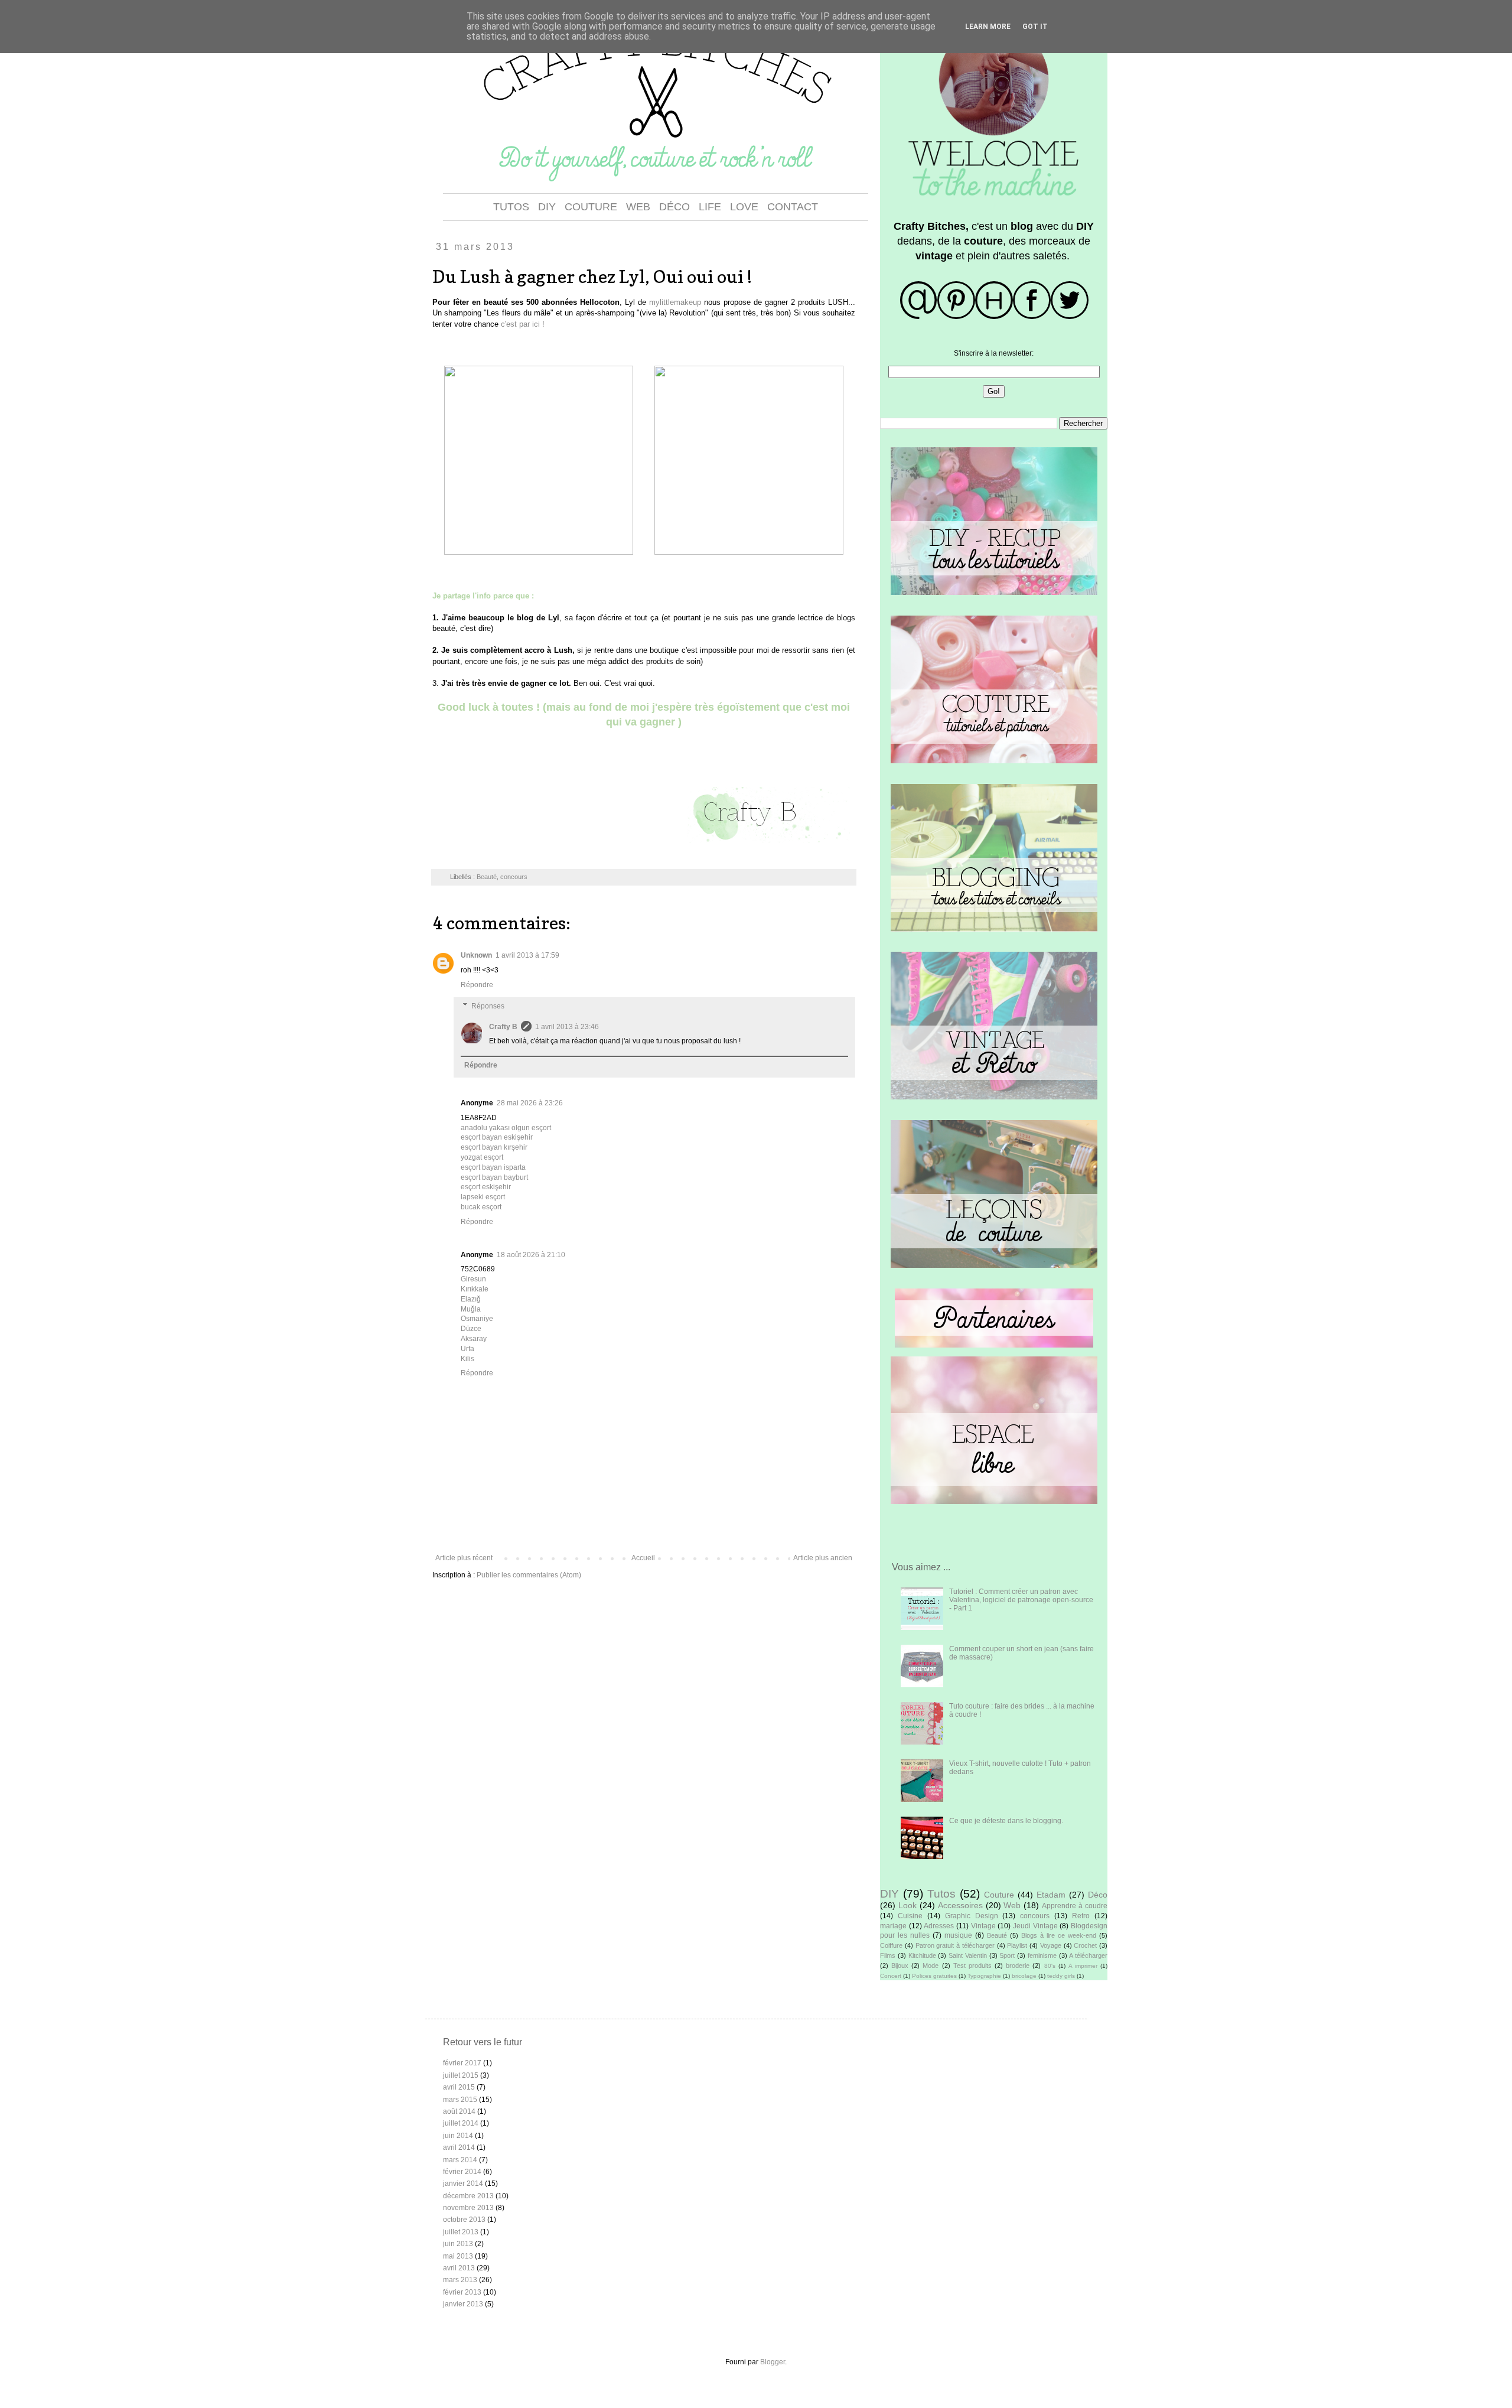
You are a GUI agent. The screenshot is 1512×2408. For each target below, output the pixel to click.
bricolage (1024, 1976)
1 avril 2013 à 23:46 (567, 1027)
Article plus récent (464, 1558)
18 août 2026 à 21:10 (531, 1255)
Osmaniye (477, 1319)
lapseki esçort (483, 1197)
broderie (1018, 1966)
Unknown (476, 955)
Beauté (487, 877)
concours (514, 877)
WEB (638, 207)
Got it (1035, 27)
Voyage (1051, 1945)
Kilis (467, 1359)
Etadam (1051, 1895)
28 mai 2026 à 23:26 (530, 1103)
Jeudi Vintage (1035, 1926)
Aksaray (474, 1339)
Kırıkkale (475, 1289)
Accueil (643, 1558)
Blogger (773, 2362)
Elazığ (471, 1299)
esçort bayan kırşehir (494, 1147)
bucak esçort (481, 1207)
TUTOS (511, 207)
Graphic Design (972, 1916)
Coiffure (891, 1945)
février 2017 (462, 2063)
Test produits (972, 1966)
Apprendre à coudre (1075, 1906)
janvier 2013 (463, 2304)
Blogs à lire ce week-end (1059, 1935)
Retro (1081, 1916)
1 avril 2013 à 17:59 (527, 955)
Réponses (488, 1006)
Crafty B (503, 1027)
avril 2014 (459, 2147)
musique (958, 1935)
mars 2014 (460, 2160)
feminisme (1042, 1955)
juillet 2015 (461, 2075)
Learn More (988, 27)
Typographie (984, 1976)
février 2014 (462, 2172)
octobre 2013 (464, 2220)
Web (1012, 1905)
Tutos (941, 1894)
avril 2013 (459, 2268)
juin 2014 (458, 2136)
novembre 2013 (468, 2208)
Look (907, 1905)
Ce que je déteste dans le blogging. (1006, 1821)
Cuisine (910, 1916)
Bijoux (900, 1966)
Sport (1007, 1955)
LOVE (744, 207)
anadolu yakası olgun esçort (506, 1128)
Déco (1098, 1895)
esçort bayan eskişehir (497, 1137)
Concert (891, 1976)
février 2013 (462, 2292)
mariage (893, 1926)
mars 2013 (460, 2280)
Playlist (1017, 1945)
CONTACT (793, 207)
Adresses (939, 1926)
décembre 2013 (468, 2196)
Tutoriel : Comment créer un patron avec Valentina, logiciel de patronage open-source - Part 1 (1021, 1600)
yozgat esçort (482, 1157)
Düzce (471, 1329)
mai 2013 (458, 2256)
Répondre (477, 985)
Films (888, 1955)
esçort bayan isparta (493, 1167)
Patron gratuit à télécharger (955, 1945)
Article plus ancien (823, 1558)
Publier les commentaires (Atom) (529, 1575)
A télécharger (1088, 1955)
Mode (931, 1966)
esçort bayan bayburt (494, 1177)
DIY (547, 207)
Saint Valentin (968, 1955)
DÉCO (674, 207)
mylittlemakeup (674, 302)
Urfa (467, 1349)
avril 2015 (459, 2087)
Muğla (471, 1309)
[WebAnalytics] (467, 2335)
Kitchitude (922, 1955)
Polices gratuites (934, 1976)
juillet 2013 (461, 2232)
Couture (999, 1895)
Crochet (1085, 1945)
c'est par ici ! (523, 324)
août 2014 (459, 2111)
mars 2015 (460, 2100)
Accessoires (960, 1905)
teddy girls (1061, 1976)
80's (1050, 1966)
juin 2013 (458, 2244)
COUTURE (591, 207)
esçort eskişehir (486, 1187)
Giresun (473, 1279)
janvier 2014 (463, 2184)
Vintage (983, 1926)
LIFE (710, 207)
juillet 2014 (461, 2123)
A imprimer (1083, 1966)
